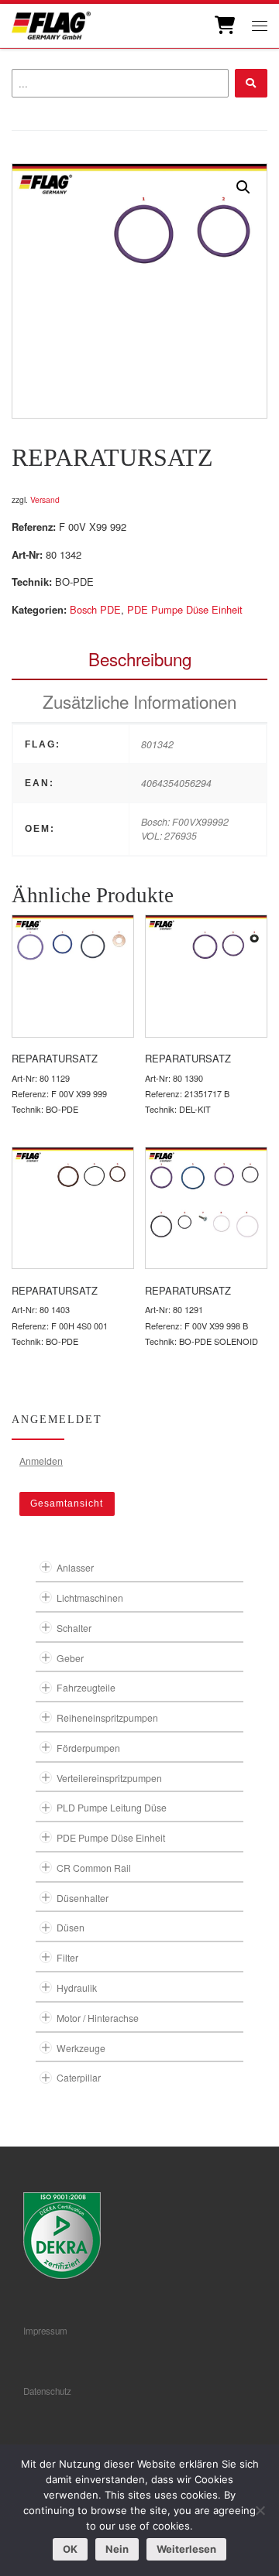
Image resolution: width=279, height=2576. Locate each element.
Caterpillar (79, 2077)
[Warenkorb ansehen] (224, 26)
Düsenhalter (83, 1898)
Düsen (71, 1927)
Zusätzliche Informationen (139, 701)
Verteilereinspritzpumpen (109, 1778)
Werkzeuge (81, 2048)
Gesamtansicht (67, 1504)
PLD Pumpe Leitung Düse (112, 1807)
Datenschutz (47, 2391)
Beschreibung (140, 659)
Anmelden (41, 1461)
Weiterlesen (186, 2549)
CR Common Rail (94, 1868)
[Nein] (260, 2510)
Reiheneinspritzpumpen (107, 1717)
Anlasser (75, 1567)
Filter (67, 1957)
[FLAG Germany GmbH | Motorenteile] (51, 24)
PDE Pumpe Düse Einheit (185, 609)
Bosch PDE (95, 609)
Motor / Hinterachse (98, 2018)
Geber (70, 1658)
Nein (117, 2549)
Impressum (45, 2331)
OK (70, 2549)
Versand (45, 499)
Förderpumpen (88, 1748)
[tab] (139, 659)
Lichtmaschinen (90, 1598)
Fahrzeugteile (86, 1687)
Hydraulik (77, 1988)
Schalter (74, 1628)
